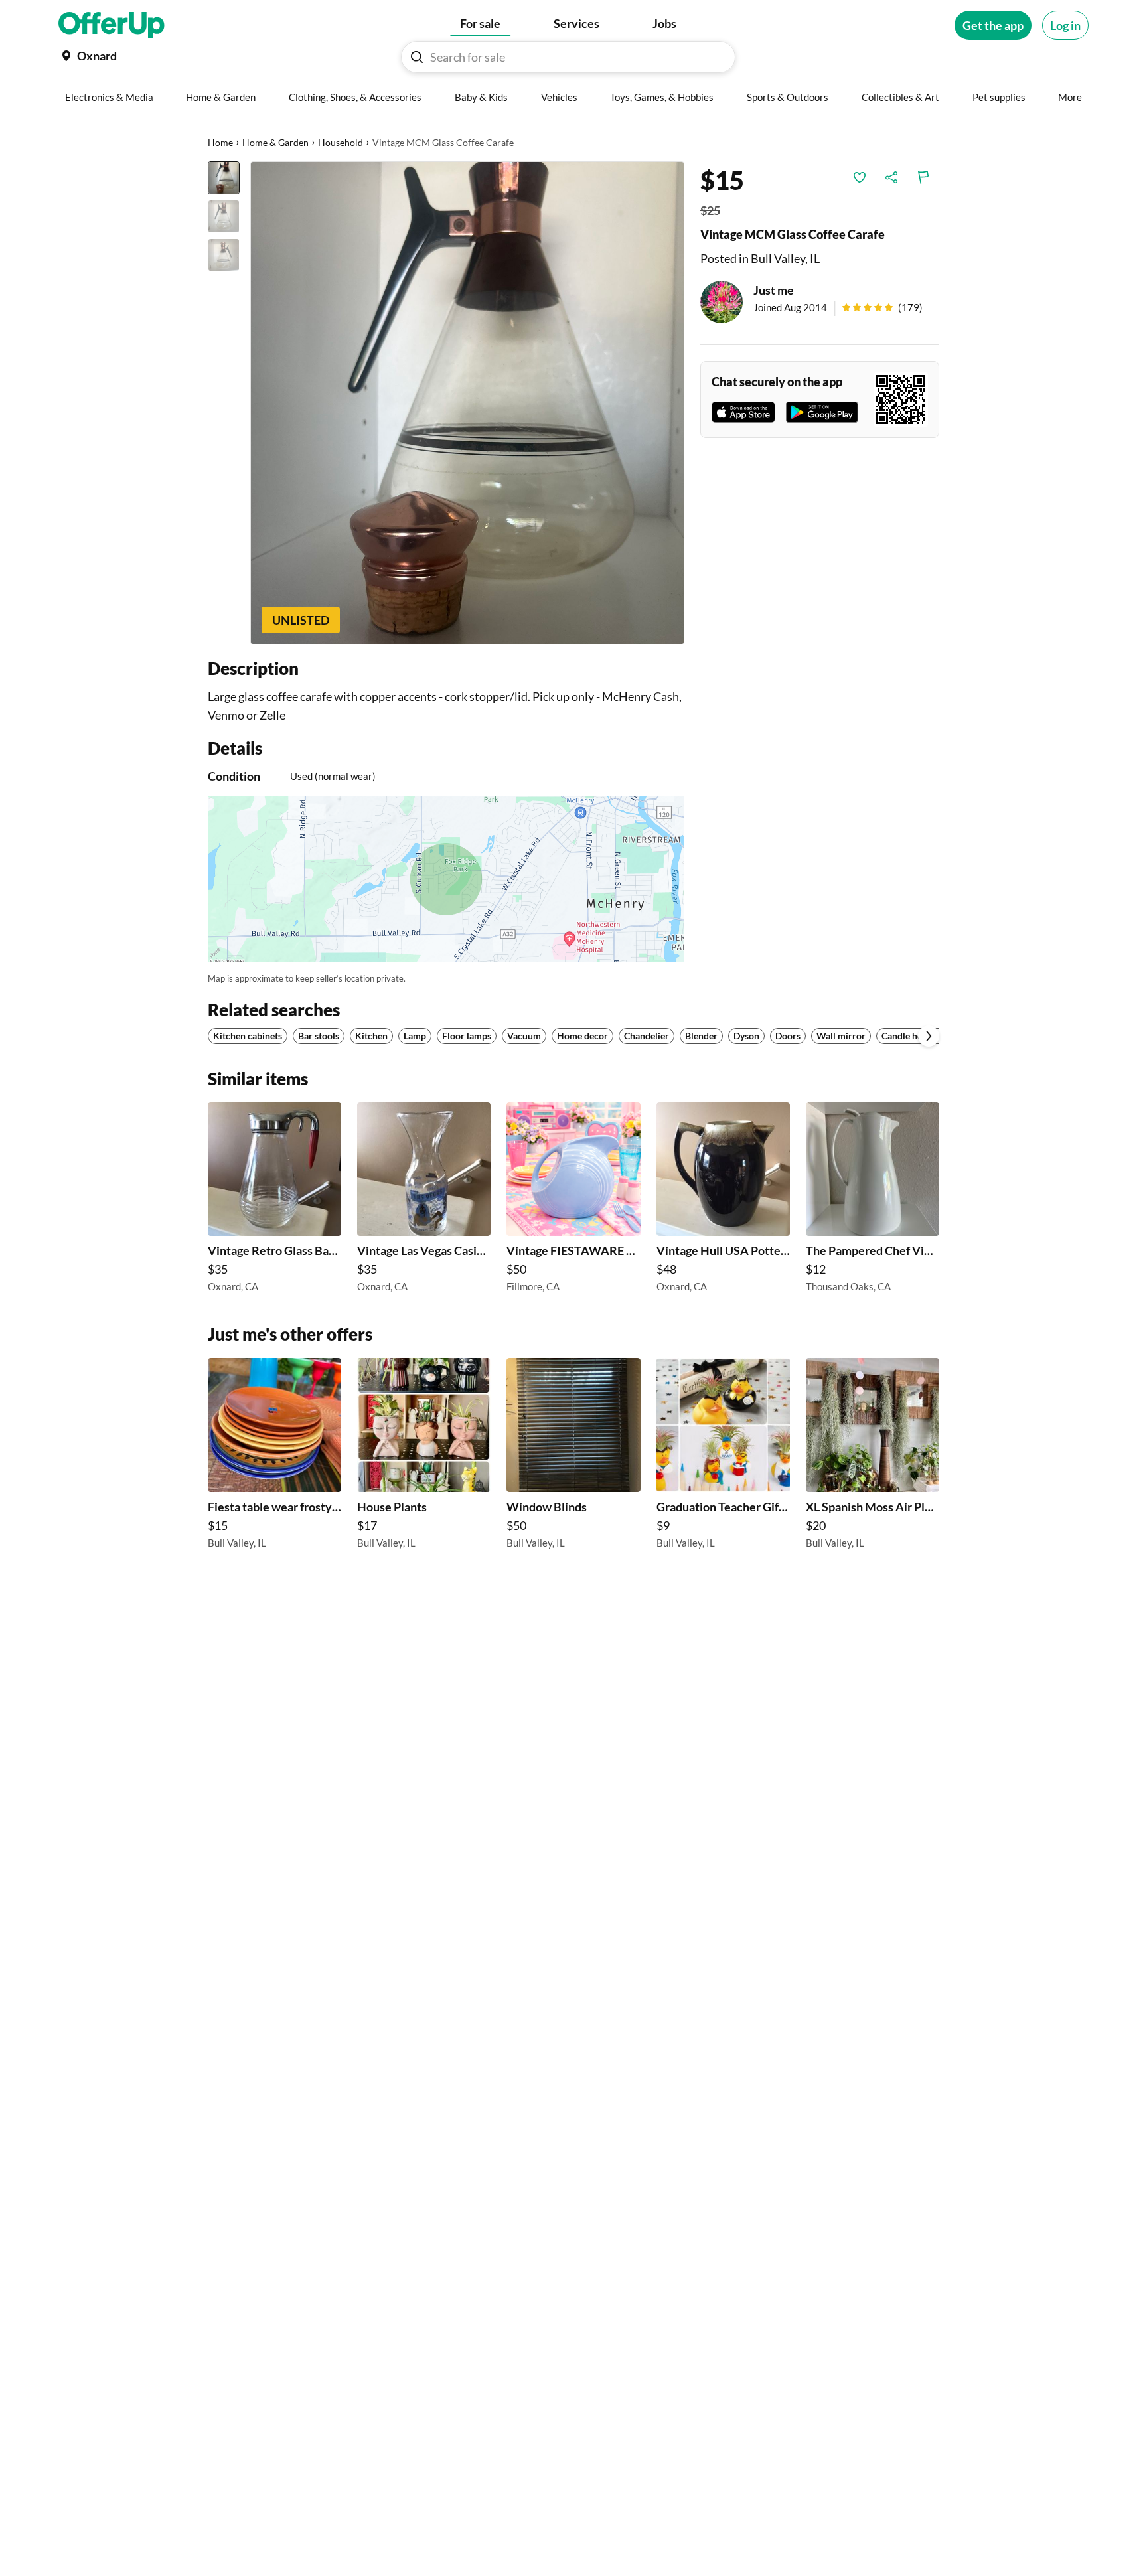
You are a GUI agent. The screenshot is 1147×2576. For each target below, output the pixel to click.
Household (341, 142)
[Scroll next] (929, 1036)
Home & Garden (275, 142)
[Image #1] (224, 178)
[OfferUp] (112, 25)
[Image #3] (224, 255)
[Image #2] (224, 216)
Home (220, 142)
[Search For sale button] (417, 57)
